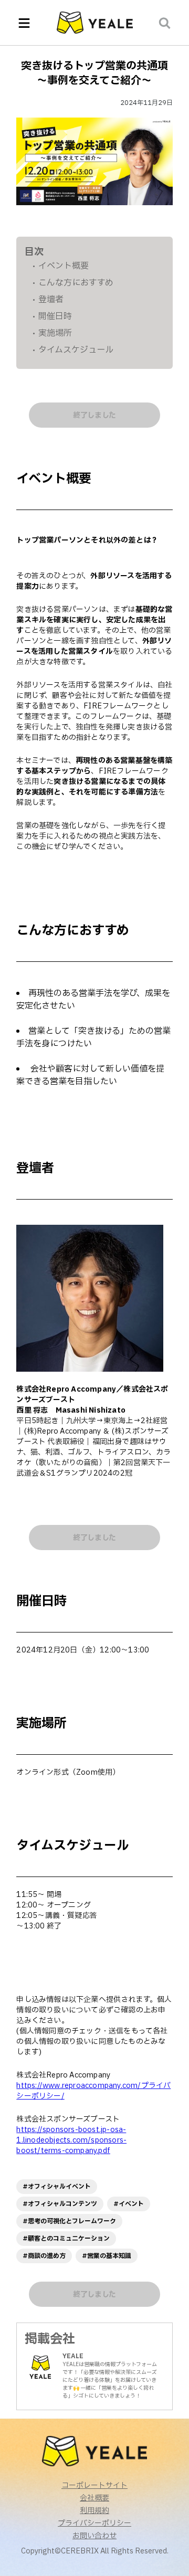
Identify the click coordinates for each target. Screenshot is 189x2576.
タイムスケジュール (76, 350)
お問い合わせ (94, 2536)
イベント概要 (64, 266)
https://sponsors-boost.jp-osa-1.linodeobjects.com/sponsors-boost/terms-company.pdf (71, 2140)
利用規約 (94, 2511)
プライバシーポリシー (94, 2524)
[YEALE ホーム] (95, 23)
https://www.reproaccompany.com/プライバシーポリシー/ (93, 2091)
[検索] (165, 23)
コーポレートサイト (94, 2486)
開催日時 (55, 316)
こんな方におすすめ (76, 283)
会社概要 (94, 2498)
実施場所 (55, 333)
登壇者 (51, 300)
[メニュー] (24, 23)
